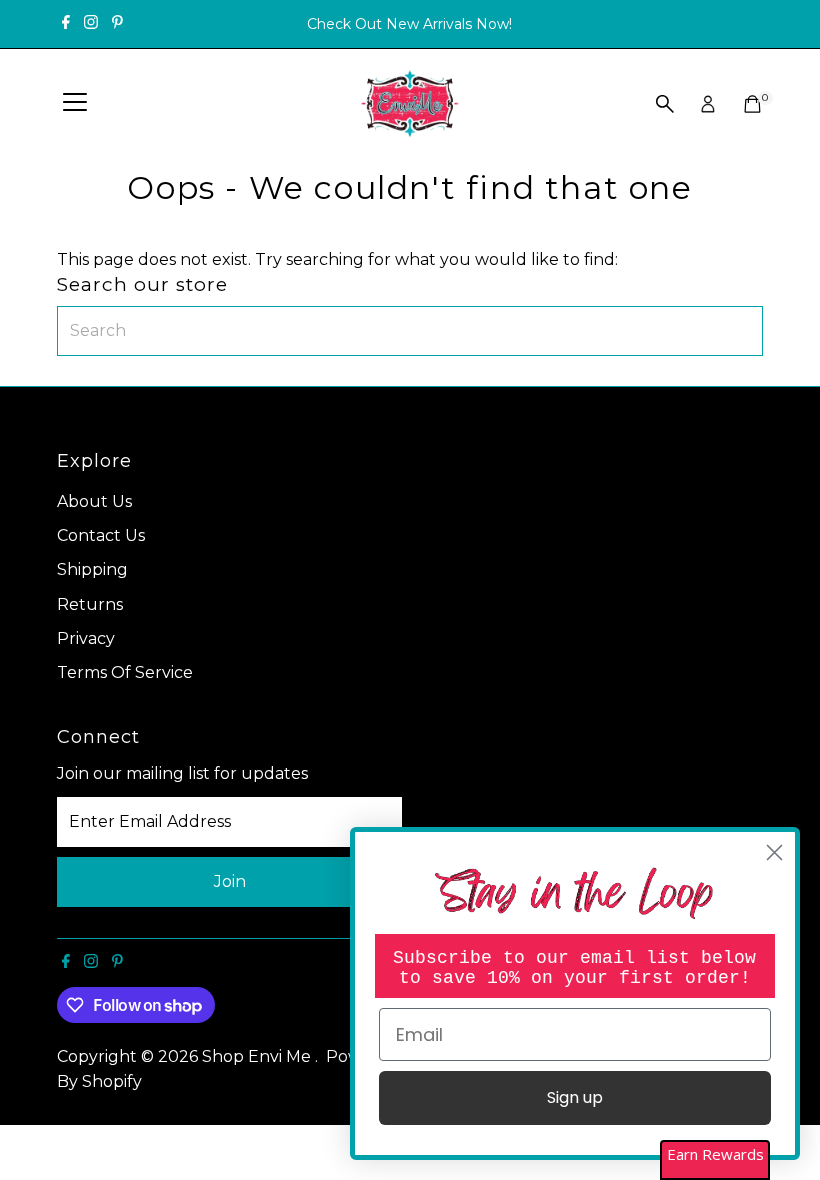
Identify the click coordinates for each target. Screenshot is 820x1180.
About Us (94, 501)
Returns (90, 604)
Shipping (92, 569)
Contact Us (101, 535)
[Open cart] (752, 104)
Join (230, 881)
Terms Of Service (125, 672)
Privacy (86, 638)
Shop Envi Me (258, 1056)
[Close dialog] (774, 852)
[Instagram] (91, 24)
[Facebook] (66, 24)
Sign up (575, 1097)
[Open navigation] (75, 104)
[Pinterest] (117, 24)
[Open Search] (665, 104)
